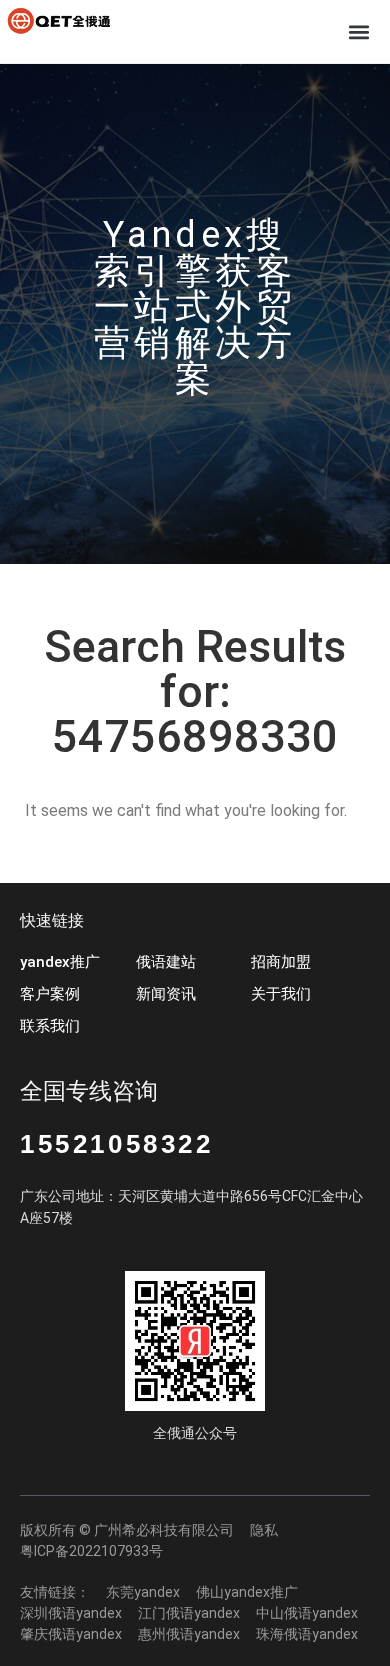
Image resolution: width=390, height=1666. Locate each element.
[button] (358, 31)
